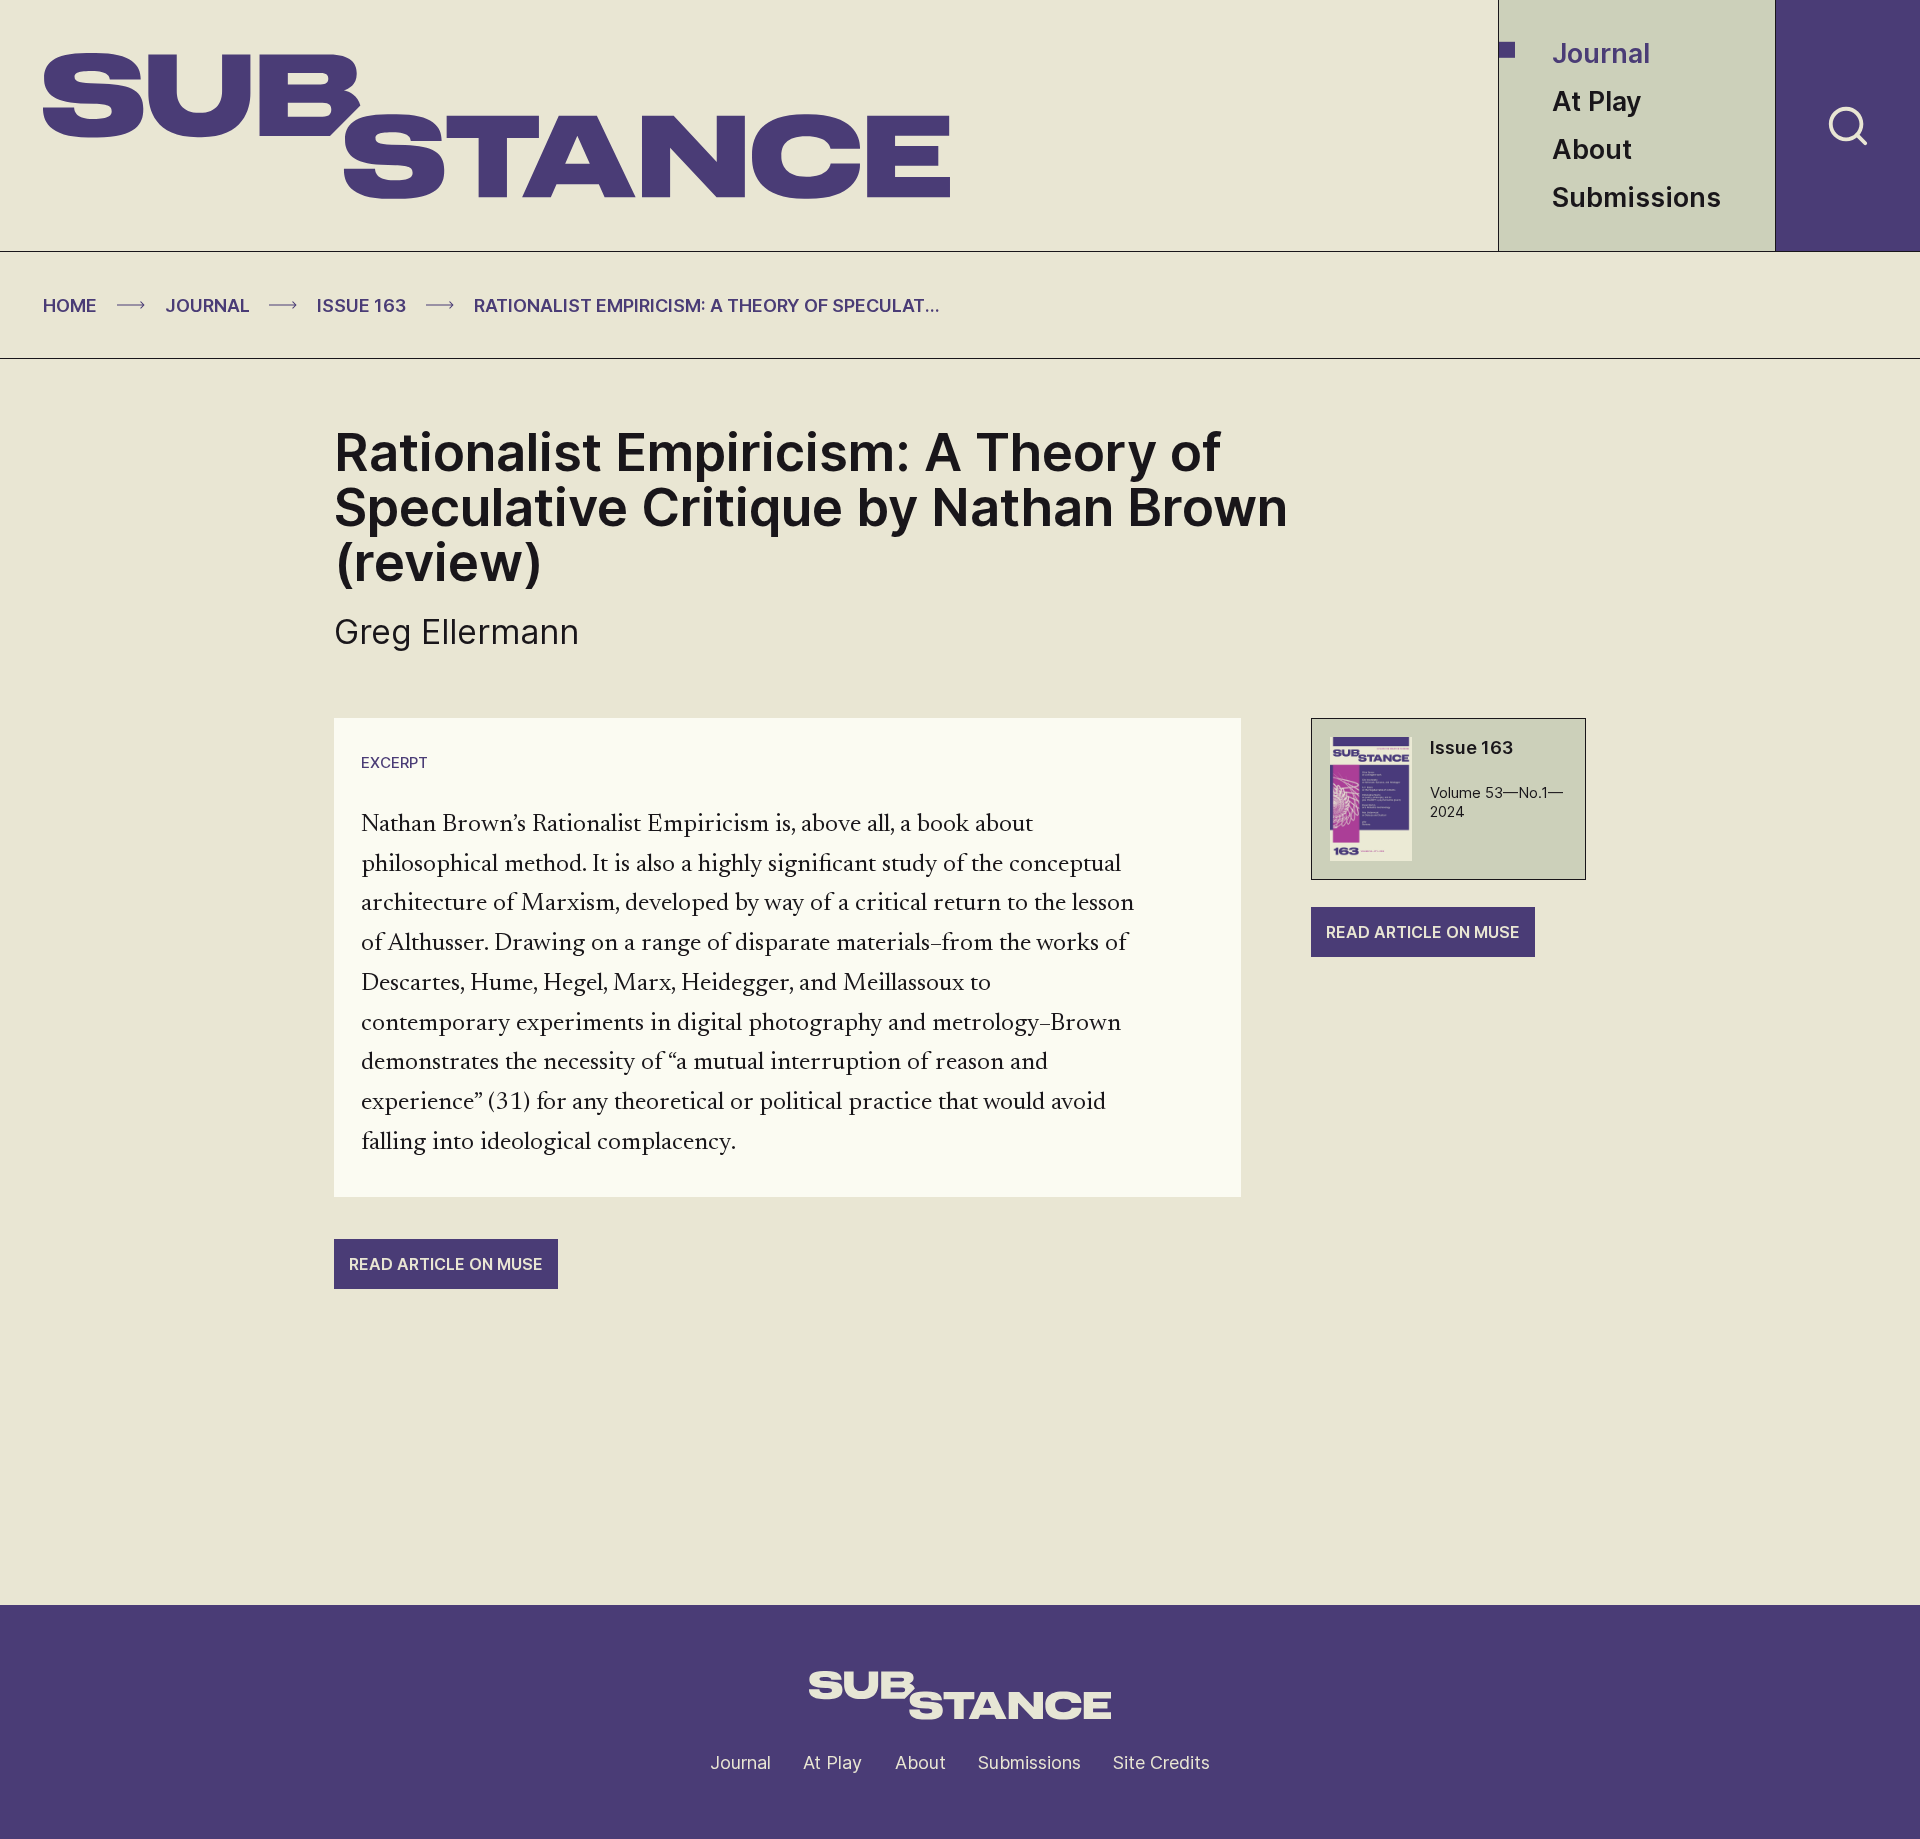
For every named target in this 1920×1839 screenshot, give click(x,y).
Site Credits (1161, 1762)
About (1592, 149)
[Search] (1848, 125)
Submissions (1636, 197)
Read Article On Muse (1423, 932)
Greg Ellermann (456, 631)
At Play (1597, 101)
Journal (1601, 53)
